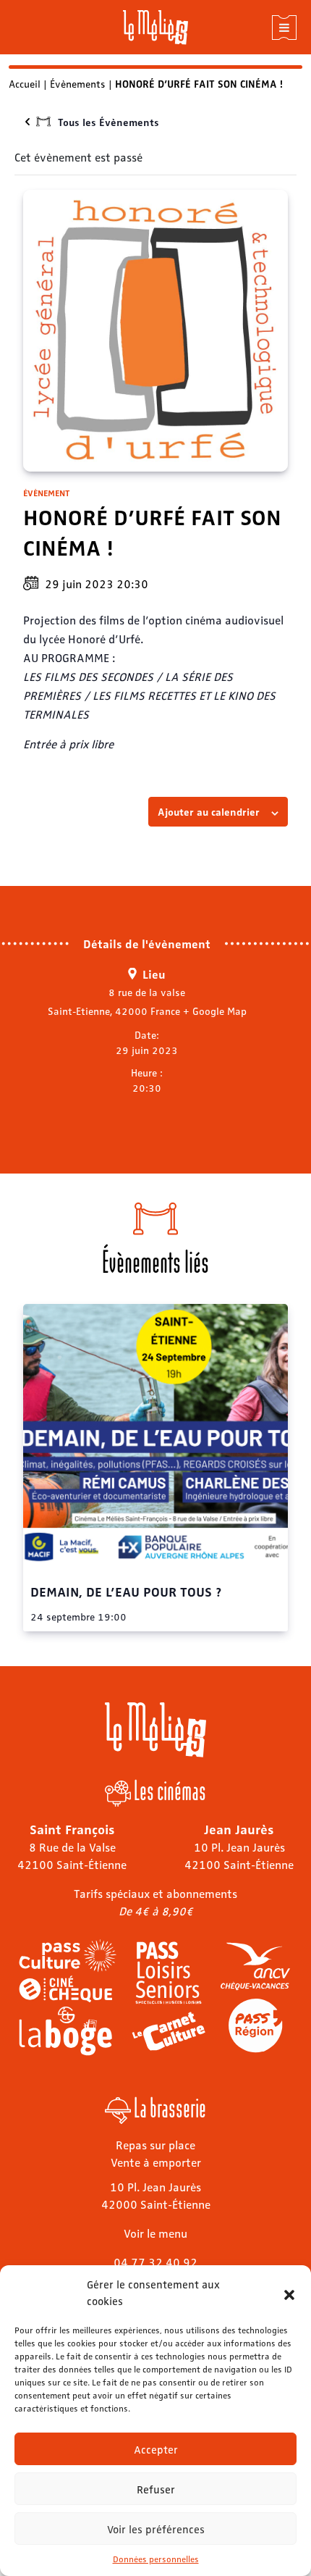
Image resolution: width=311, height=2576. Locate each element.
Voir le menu (155, 2233)
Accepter (156, 2449)
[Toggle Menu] (284, 28)
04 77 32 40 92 (155, 2262)
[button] (289, 2293)
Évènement (46, 493)
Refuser (156, 2489)
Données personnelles (156, 2559)
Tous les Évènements (108, 122)
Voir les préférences (156, 2529)
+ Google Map (215, 1011)
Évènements (78, 83)
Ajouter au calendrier (209, 811)
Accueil (25, 83)
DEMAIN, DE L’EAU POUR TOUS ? (126, 1591)
